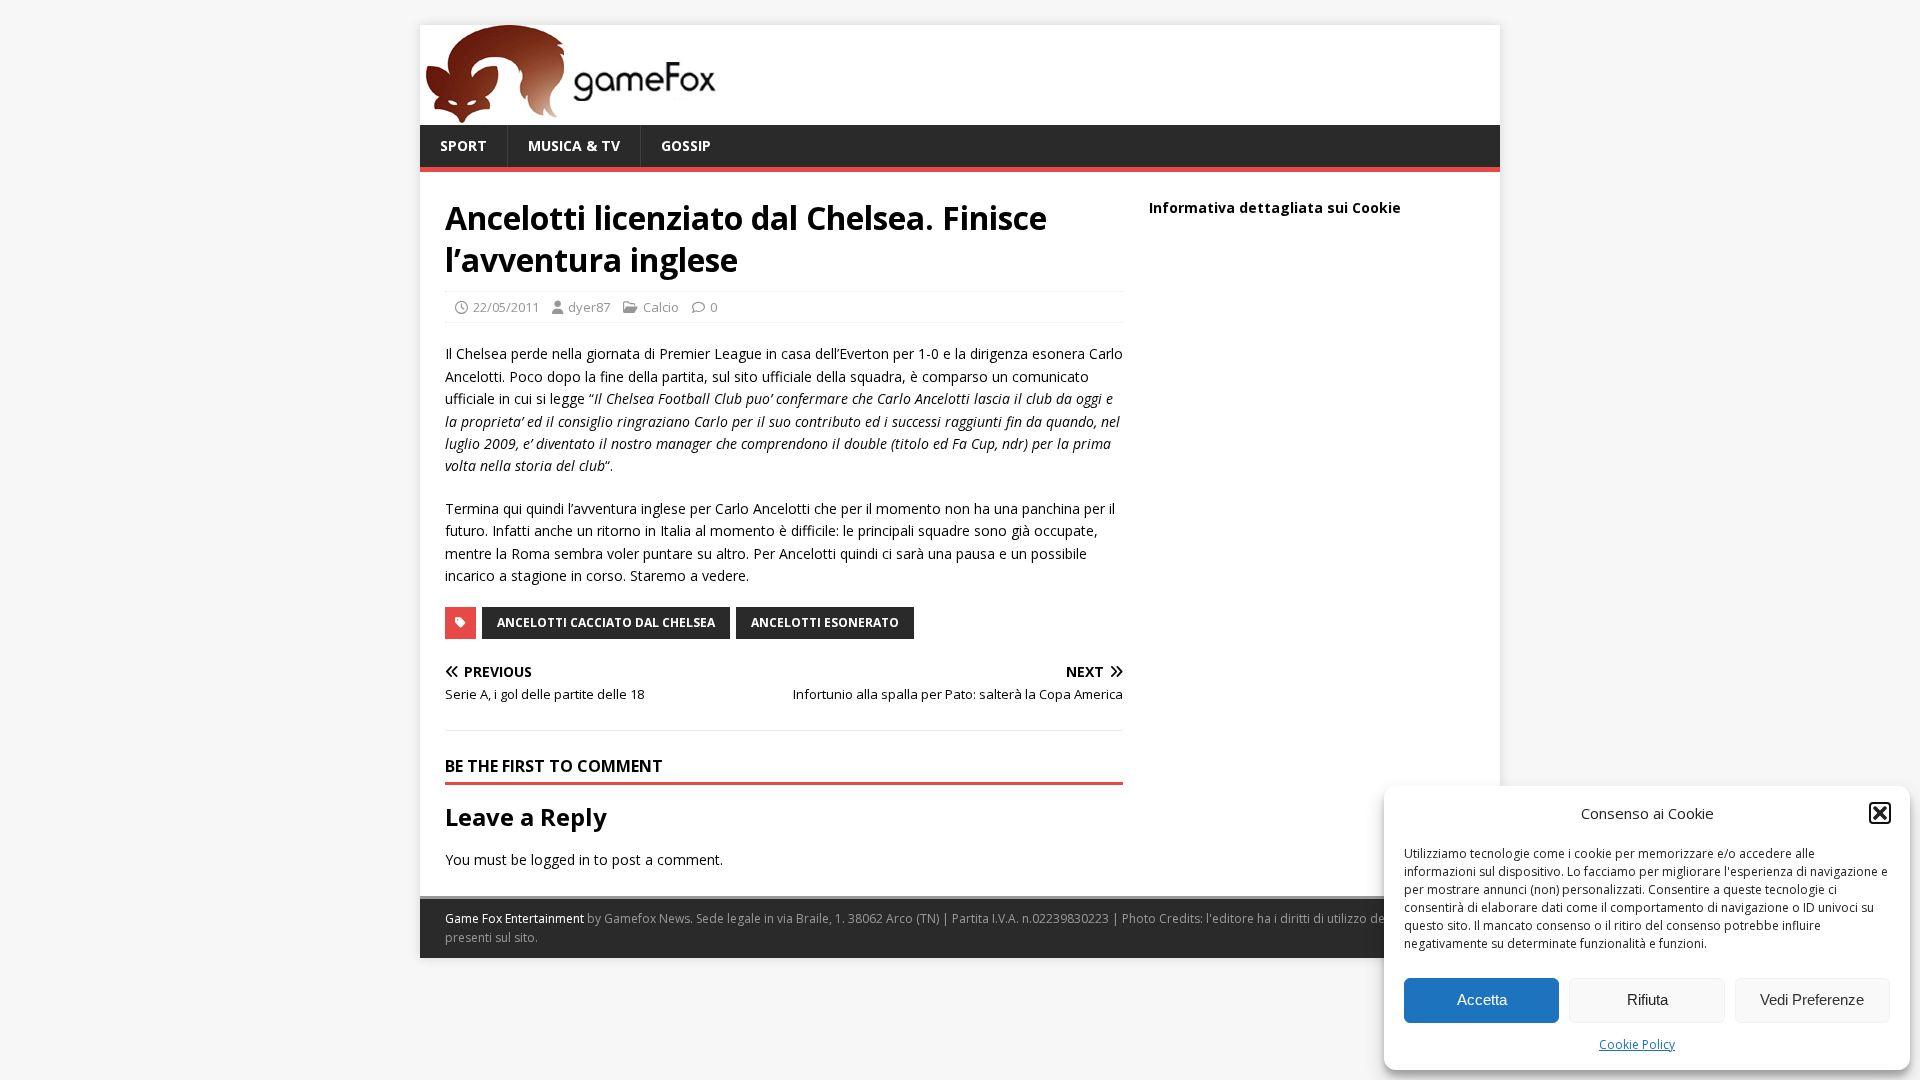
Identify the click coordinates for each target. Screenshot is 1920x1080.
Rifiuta (1647, 999)
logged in (560, 859)
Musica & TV (574, 145)
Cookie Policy (1637, 1044)
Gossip (686, 145)
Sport (463, 145)
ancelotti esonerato (825, 622)
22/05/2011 (506, 307)
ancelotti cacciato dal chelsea (606, 622)
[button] (1880, 813)
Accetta (1482, 999)
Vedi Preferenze (1812, 999)
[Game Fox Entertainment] (570, 113)
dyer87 (589, 307)
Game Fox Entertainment (514, 918)
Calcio (661, 307)
